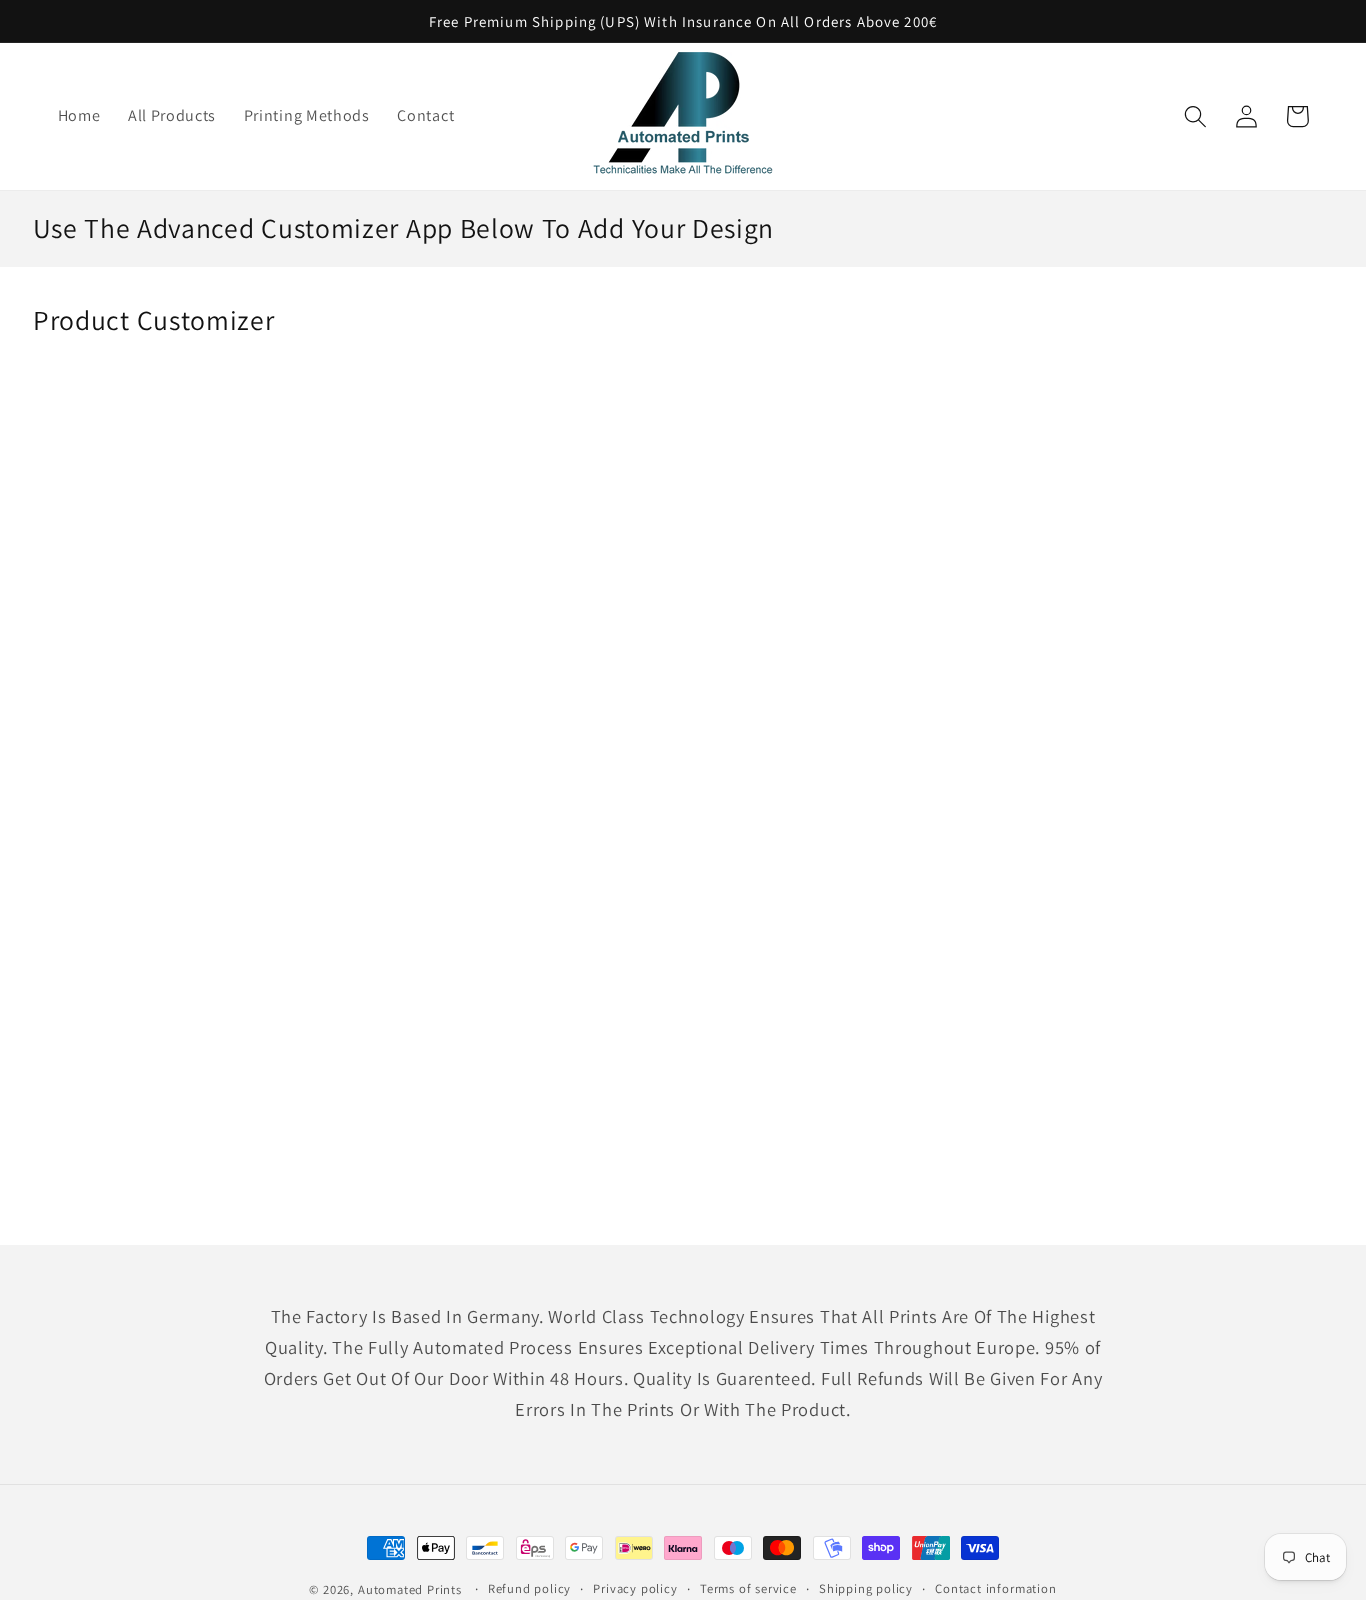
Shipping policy (866, 1588)
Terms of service (748, 1588)
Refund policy (529, 1588)
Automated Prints (410, 1589)
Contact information (995, 1588)
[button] (1196, 116)
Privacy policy (635, 1588)
